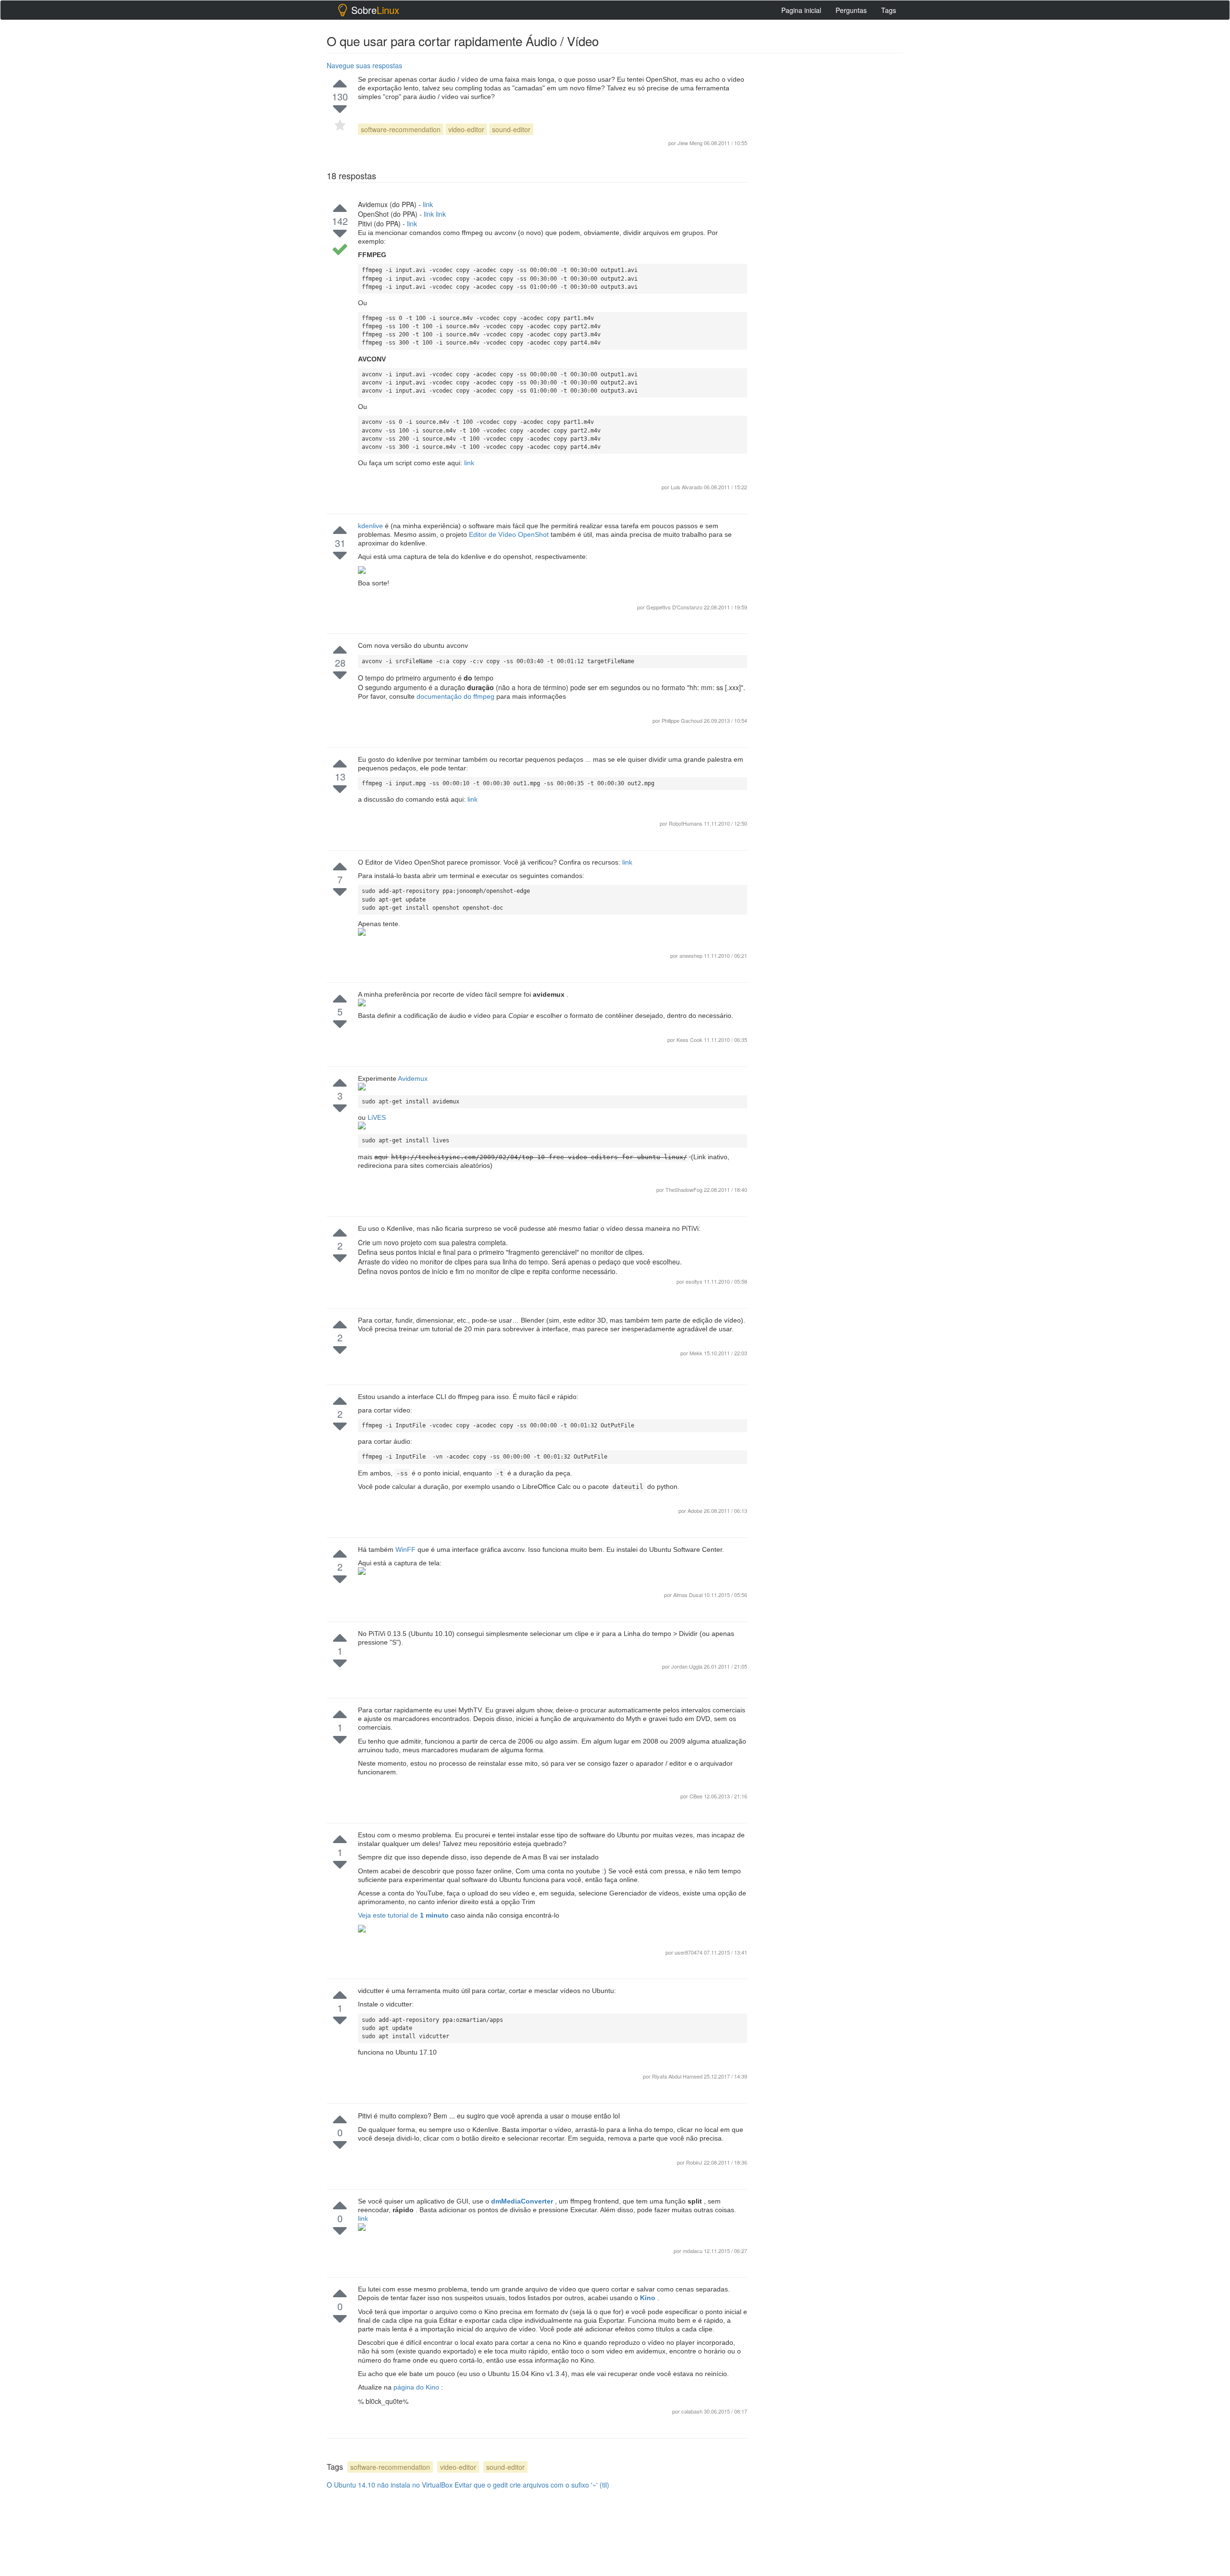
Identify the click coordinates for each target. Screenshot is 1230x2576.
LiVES (377, 1117)
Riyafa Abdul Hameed (678, 2076)
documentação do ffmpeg (456, 696)
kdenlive (371, 526)
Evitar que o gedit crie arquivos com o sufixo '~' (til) (532, 2485)
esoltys (695, 1281)
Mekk (697, 1353)
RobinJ (695, 2162)
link (428, 204)
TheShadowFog (685, 1189)
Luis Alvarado (687, 487)
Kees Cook (690, 1040)
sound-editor (511, 129)
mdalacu (693, 2251)
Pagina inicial (801, 10)
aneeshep (692, 955)
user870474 (689, 1952)
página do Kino (417, 2387)
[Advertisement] (831, 1066)
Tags (889, 10)
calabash (693, 2411)
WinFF (406, 1549)
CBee (697, 1796)
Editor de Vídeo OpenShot (510, 534)
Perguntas (851, 10)
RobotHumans (686, 823)
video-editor (466, 129)
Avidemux (413, 1078)
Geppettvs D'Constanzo (675, 607)
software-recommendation (401, 129)
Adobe (696, 1511)
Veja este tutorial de (404, 1915)
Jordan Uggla (688, 1666)
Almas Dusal (689, 1595)
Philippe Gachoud (683, 720)
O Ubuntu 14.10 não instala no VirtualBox (390, 2485)
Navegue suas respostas (364, 65)
